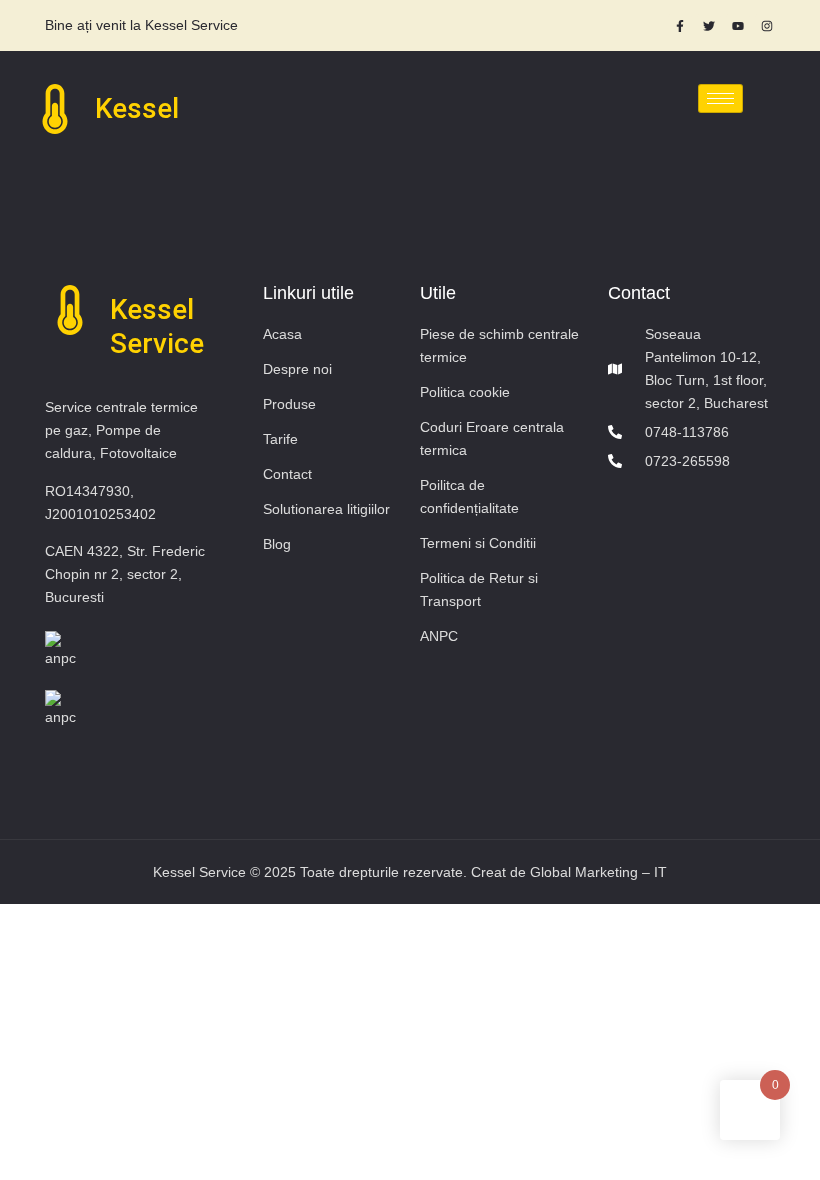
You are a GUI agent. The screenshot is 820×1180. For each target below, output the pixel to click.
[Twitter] (709, 26)
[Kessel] (55, 109)
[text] (227, 25)
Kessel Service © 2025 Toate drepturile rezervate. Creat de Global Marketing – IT (410, 872)
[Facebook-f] (680, 26)
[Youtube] (738, 26)
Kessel (137, 108)
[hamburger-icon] (720, 98)
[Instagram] (767, 26)
